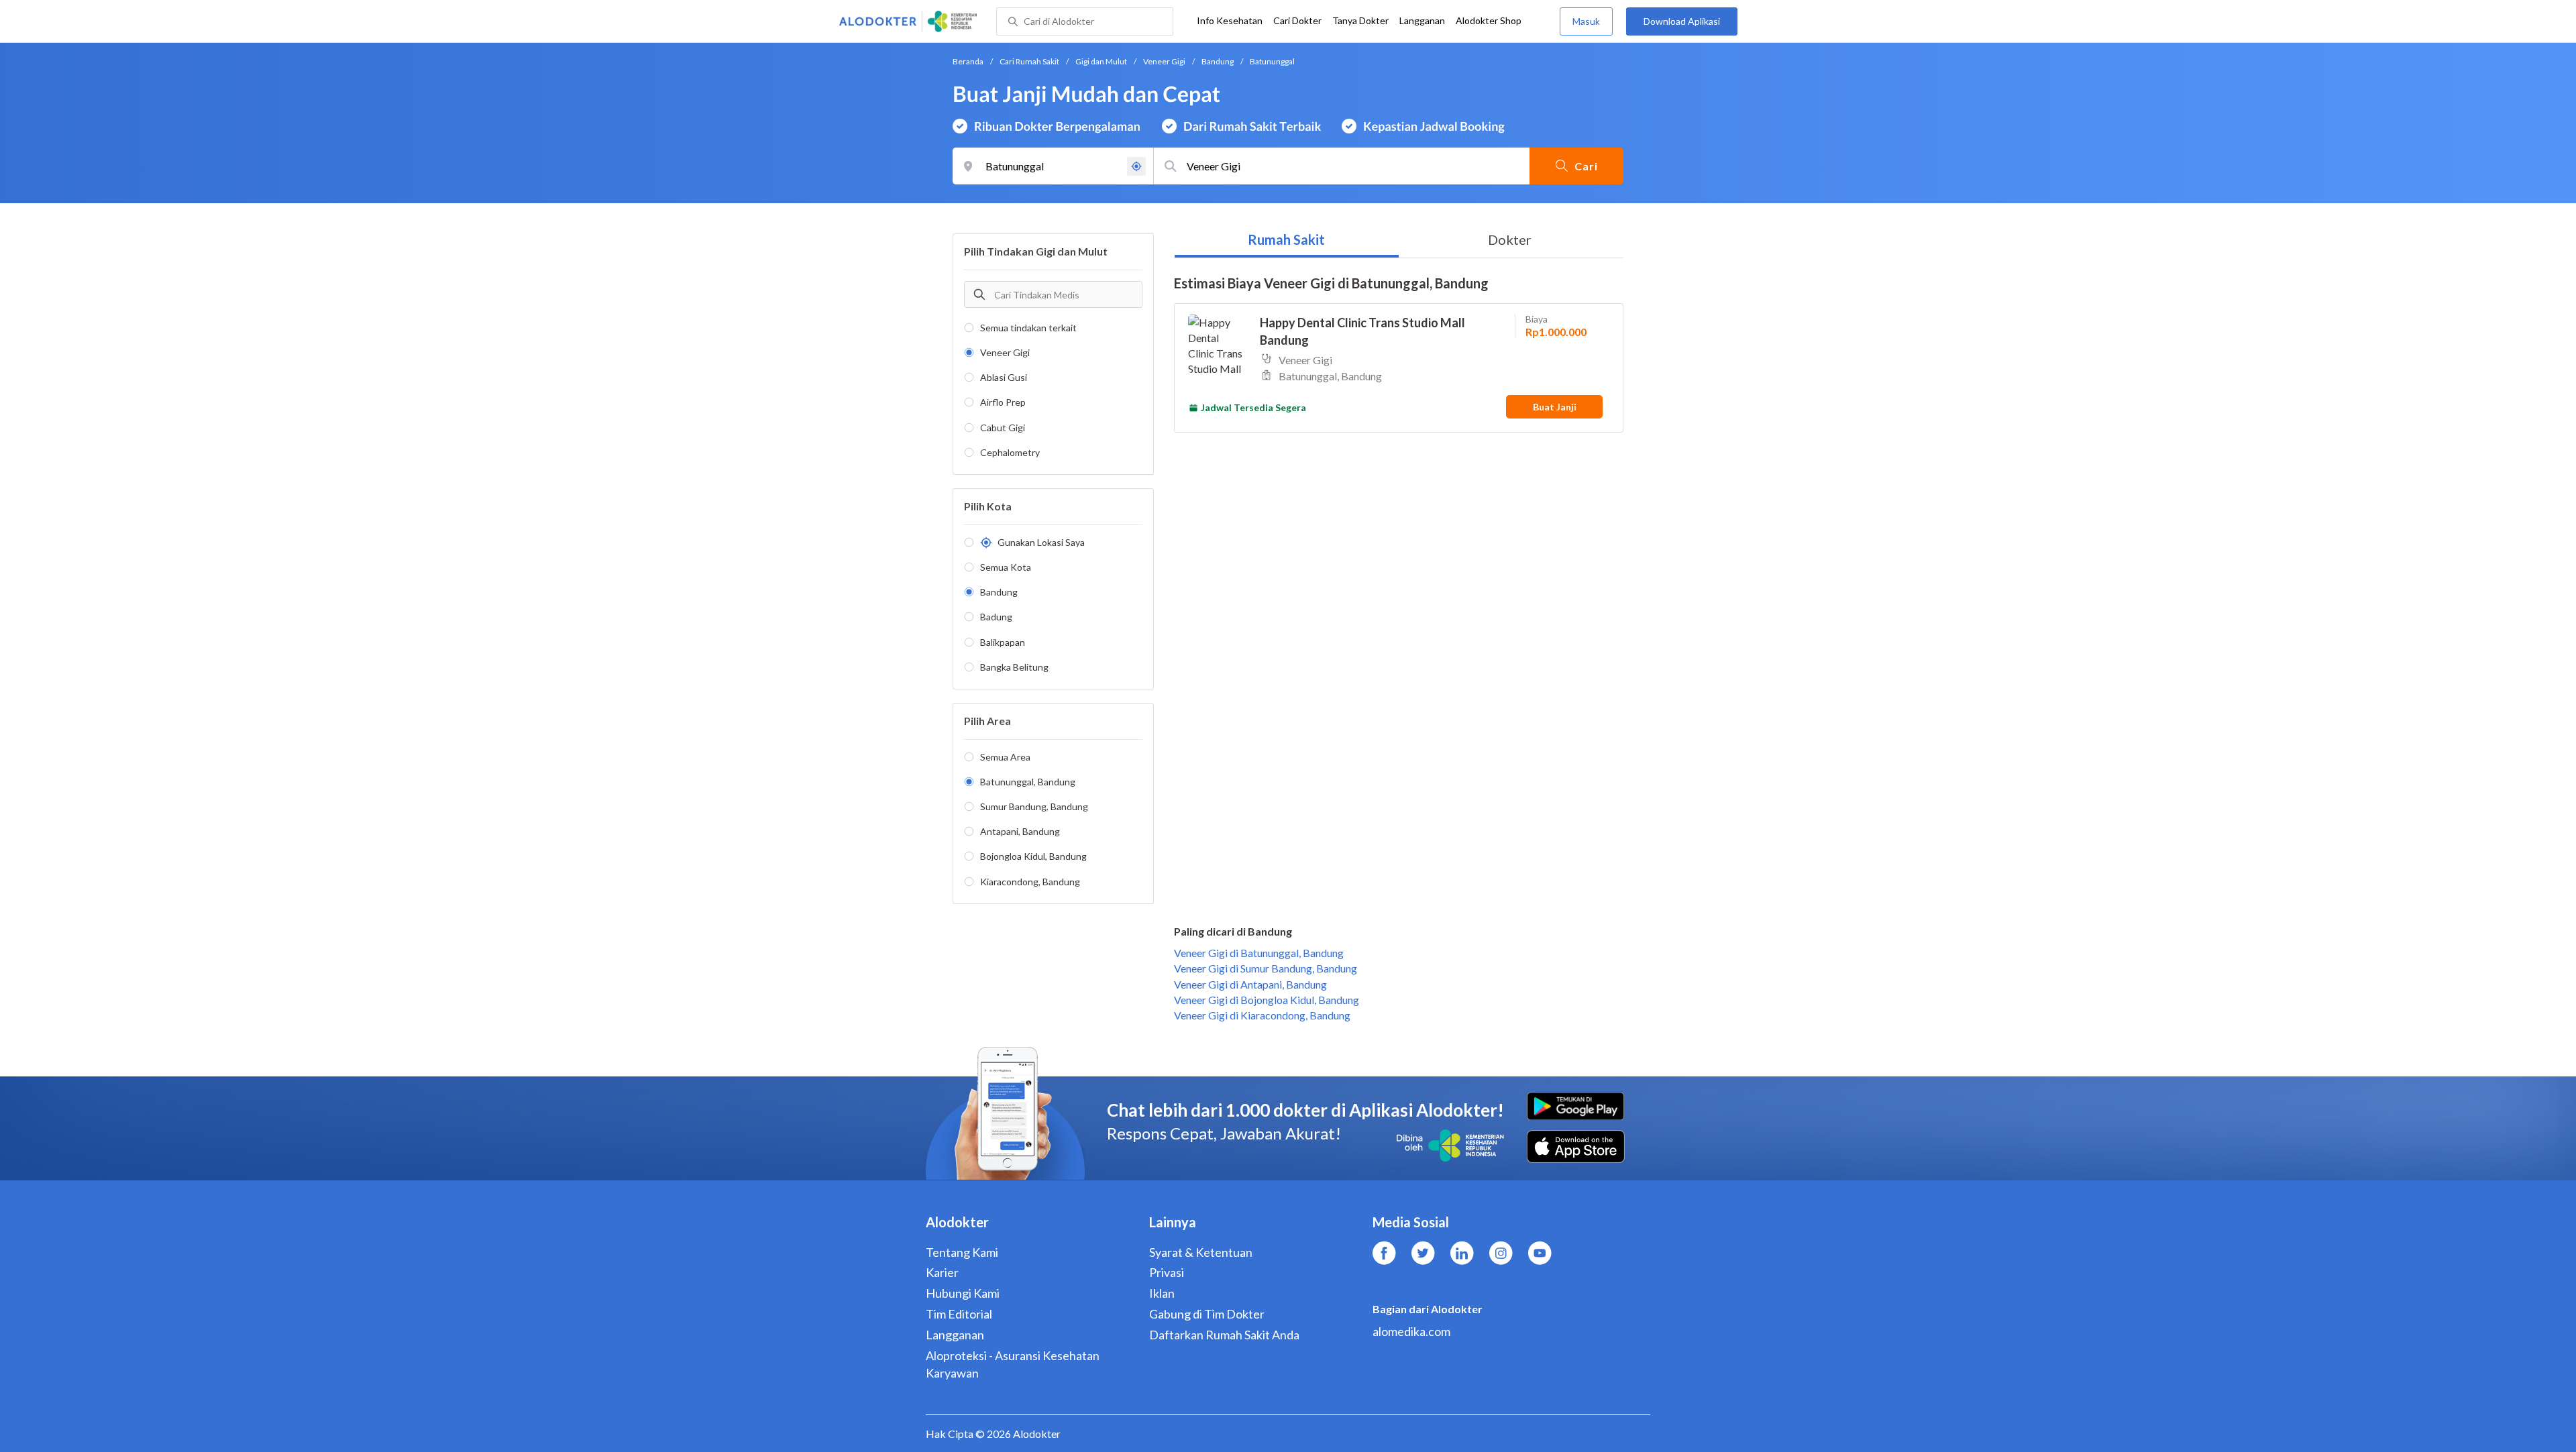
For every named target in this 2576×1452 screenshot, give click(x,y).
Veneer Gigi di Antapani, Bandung (1250, 984)
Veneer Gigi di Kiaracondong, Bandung (1262, 1015)
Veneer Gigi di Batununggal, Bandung (1259, 953)
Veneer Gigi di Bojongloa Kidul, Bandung (1267, 1000)
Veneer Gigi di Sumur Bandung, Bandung (1266, 968)
